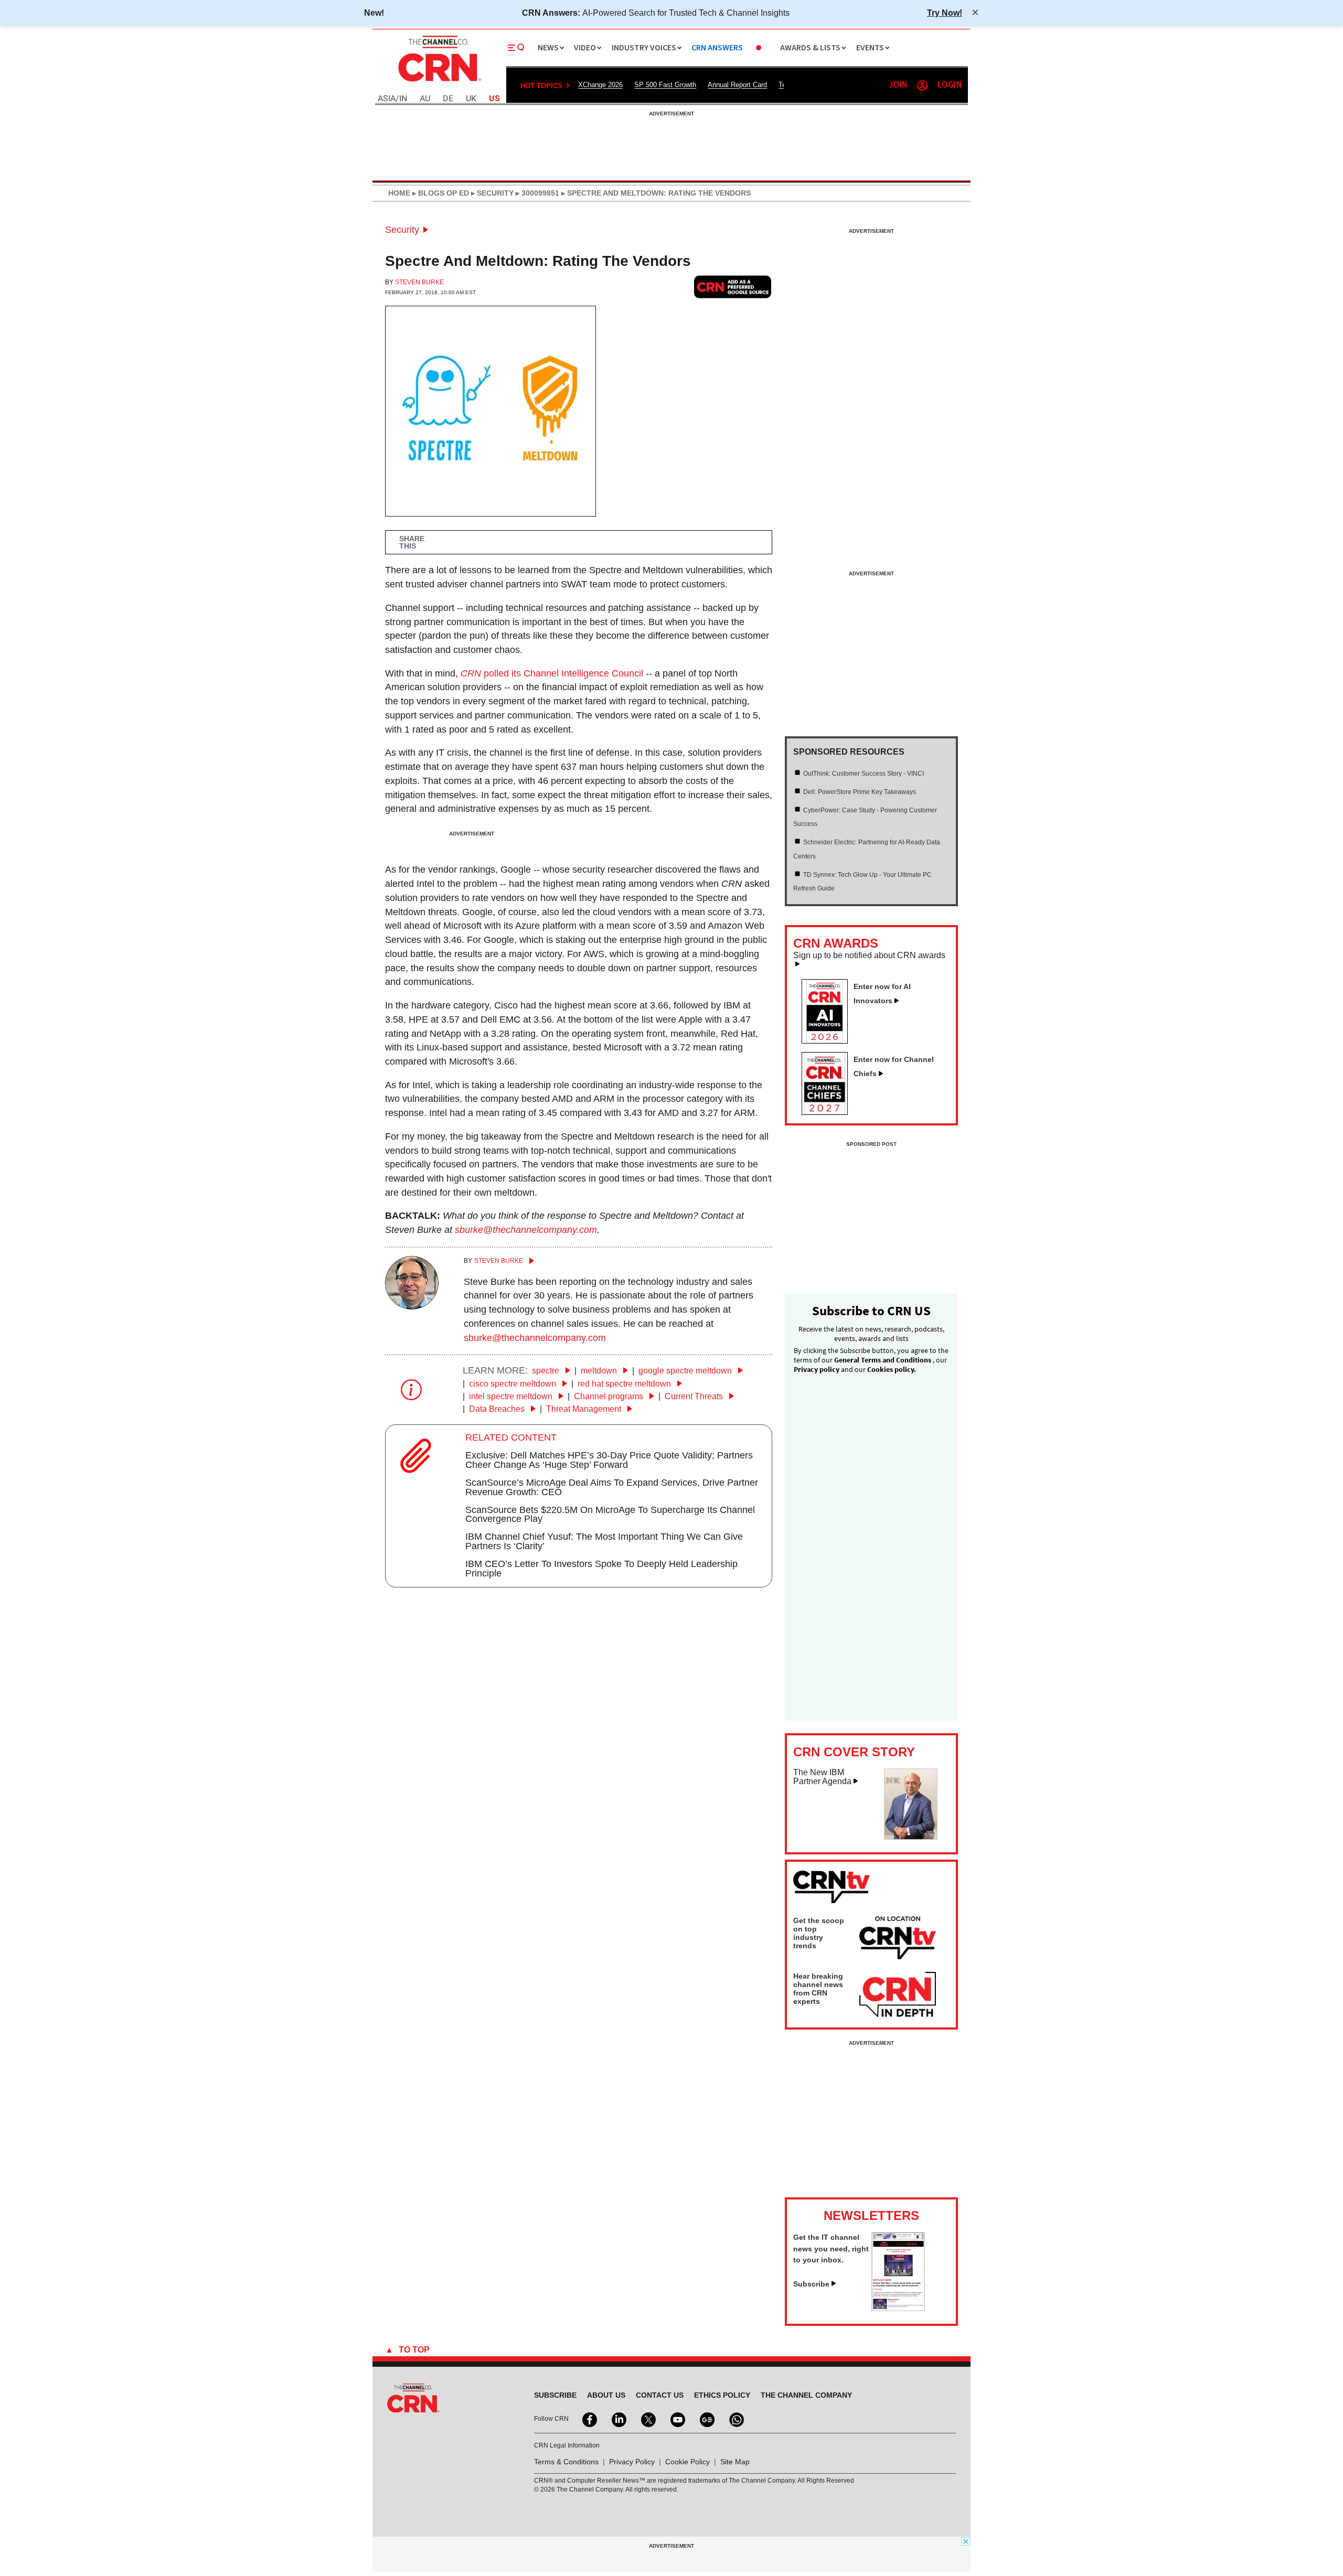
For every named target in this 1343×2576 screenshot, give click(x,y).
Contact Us (660, 2395)
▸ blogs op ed (440, 193)
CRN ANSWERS (717, 48)
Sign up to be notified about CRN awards (869, 956)
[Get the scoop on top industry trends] (898, 1939)
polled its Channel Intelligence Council (552, 673)
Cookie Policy (688, 2462)
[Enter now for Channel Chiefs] (829, 1112)
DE (448, 99)
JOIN (898, 85)
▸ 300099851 (536, 193)
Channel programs (610, 1396)
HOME (399, 193)
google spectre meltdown (686, 1371)
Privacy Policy (632, 2462)
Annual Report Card (737, 85)
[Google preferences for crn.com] (733, 287)
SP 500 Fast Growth (665, 85)
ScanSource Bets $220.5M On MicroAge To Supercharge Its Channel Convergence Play (610, 1515)
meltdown (600, 1371)
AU (425, 99)
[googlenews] (706, 2419)
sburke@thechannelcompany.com (526, 1230)
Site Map (735, 2462)
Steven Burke (419, 282)
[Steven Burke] (412, 1306)
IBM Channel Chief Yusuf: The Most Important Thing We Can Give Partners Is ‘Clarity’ (604, 1541)
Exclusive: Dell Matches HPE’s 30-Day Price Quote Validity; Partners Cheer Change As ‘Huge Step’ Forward (609, 1460)
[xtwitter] (647, 2419)
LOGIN (950, 85)
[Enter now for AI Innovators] (829, 1040)
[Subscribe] (898, 2308)
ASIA (387, 99)
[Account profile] (922, 85)
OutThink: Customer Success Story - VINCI (864, 774)
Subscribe (811, 2284)
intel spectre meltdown (512, 1396)
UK (471, 99)
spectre (547, 1371)
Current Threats (695, 1396)
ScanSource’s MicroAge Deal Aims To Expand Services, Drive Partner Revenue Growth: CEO (612, 1487)
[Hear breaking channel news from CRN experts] (898, 1995)
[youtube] (677, 2419)
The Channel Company (806, 2395)
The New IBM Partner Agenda (822, 1777)
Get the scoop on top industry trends (819, 1933)
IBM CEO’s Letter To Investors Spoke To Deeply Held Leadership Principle (601, 1569)
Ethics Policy (722, 2395)
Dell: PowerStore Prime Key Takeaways (860, 792)
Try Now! (945, 13)
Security (402, 230)
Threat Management (585, 1409)
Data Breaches (498, 1409)
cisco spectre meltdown (514, 1384)
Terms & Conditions (566, 2462)
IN (403, 99)
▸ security (491, 193)
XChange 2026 (600, 85)
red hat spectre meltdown (625, 1384)
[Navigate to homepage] (439, 83)
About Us (606, 2395)
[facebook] (589, 2419)
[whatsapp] (736, 2419)
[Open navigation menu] (516, 48)
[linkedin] (618, 2419)
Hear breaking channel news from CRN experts (818, 1989)
